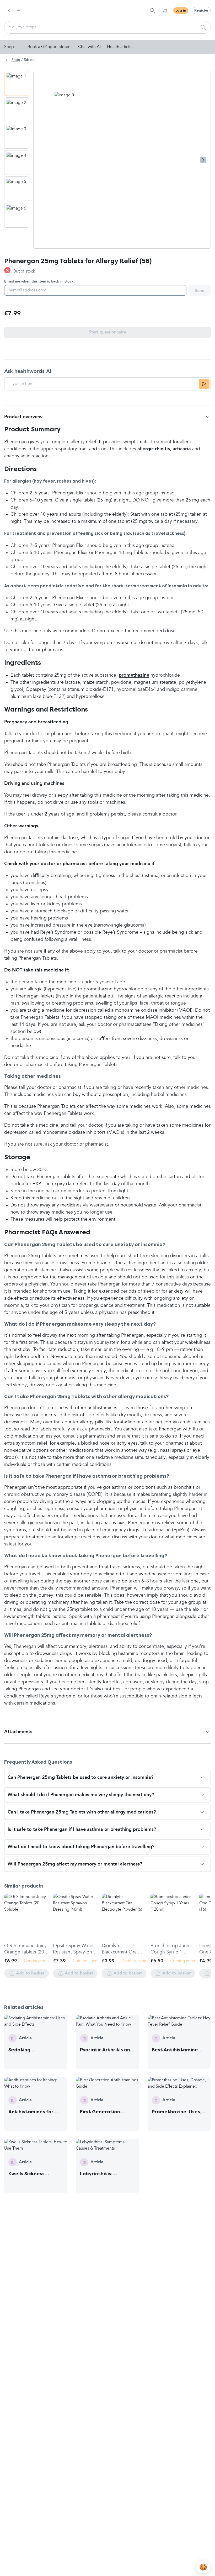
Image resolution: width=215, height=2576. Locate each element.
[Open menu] (19, 11)
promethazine (134, 675)
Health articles (120, 47)
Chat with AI (89, 47)
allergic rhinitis (154, 449)
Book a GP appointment (50, 47)
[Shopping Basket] (164, 11)
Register (201, 11)
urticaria (182, 449)
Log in (181, 11)
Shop (9, 47)
